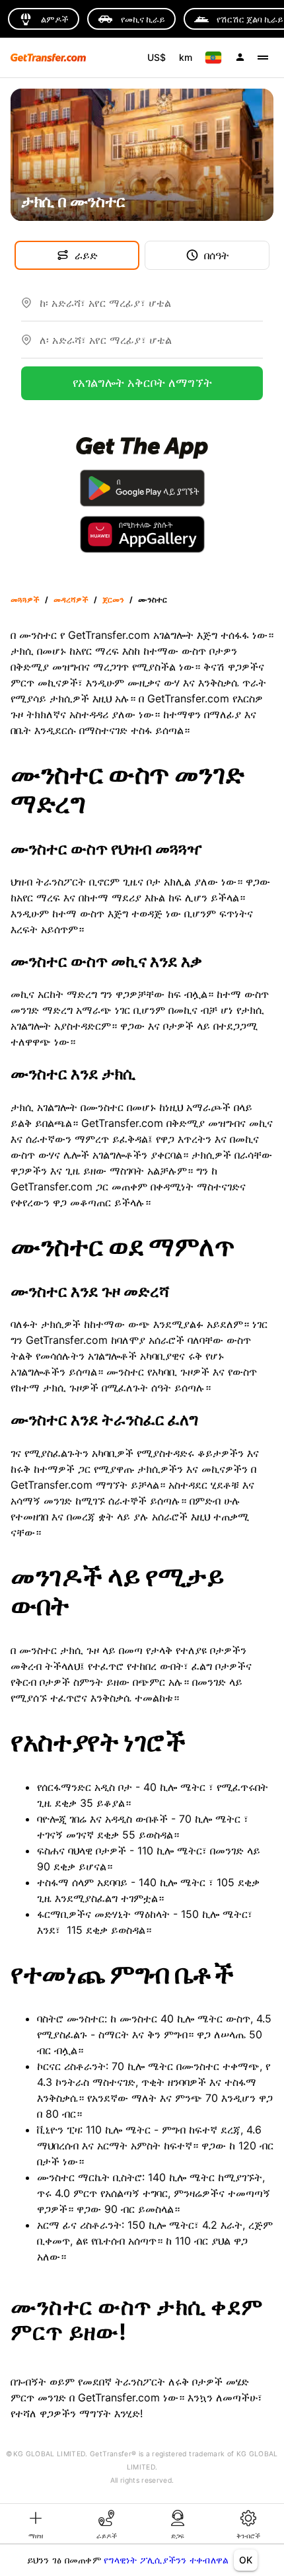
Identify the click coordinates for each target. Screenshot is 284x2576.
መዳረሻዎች (71, 600)
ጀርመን (113, 600)
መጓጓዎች (25, 600)
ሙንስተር (153, 600)
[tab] (36, 2524)
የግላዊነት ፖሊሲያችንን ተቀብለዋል (166, 2560)
